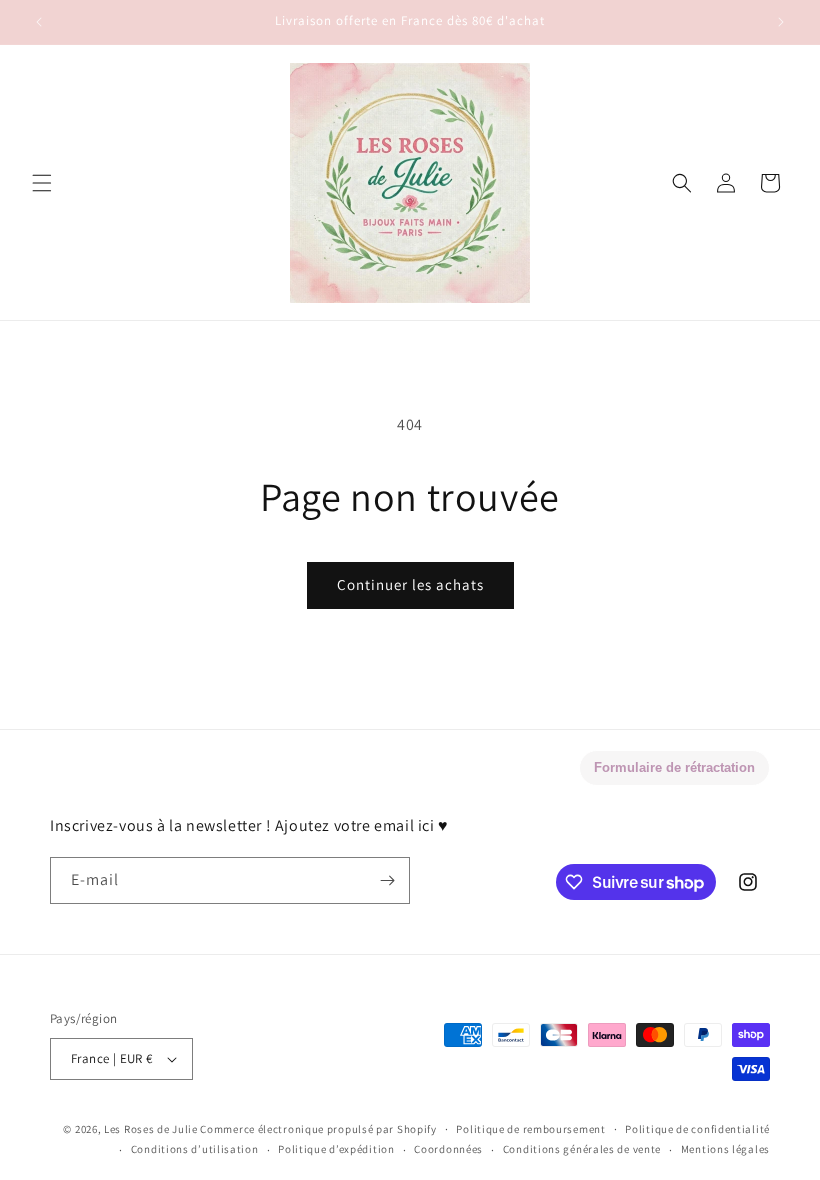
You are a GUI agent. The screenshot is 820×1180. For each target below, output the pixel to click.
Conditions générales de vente (582, 1149)
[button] (42, 183)
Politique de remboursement (530, 1129)
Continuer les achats (410, 584)
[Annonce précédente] (39, 22)
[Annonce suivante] (781, 22)
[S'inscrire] (387, 880)
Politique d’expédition (336, 1149)
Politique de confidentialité (697, 1129)
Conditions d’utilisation (195, 1149)
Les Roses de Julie (151, 1129)
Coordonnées (448, 1149)
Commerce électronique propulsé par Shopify (318, 1129)
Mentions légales (725, 1149)
